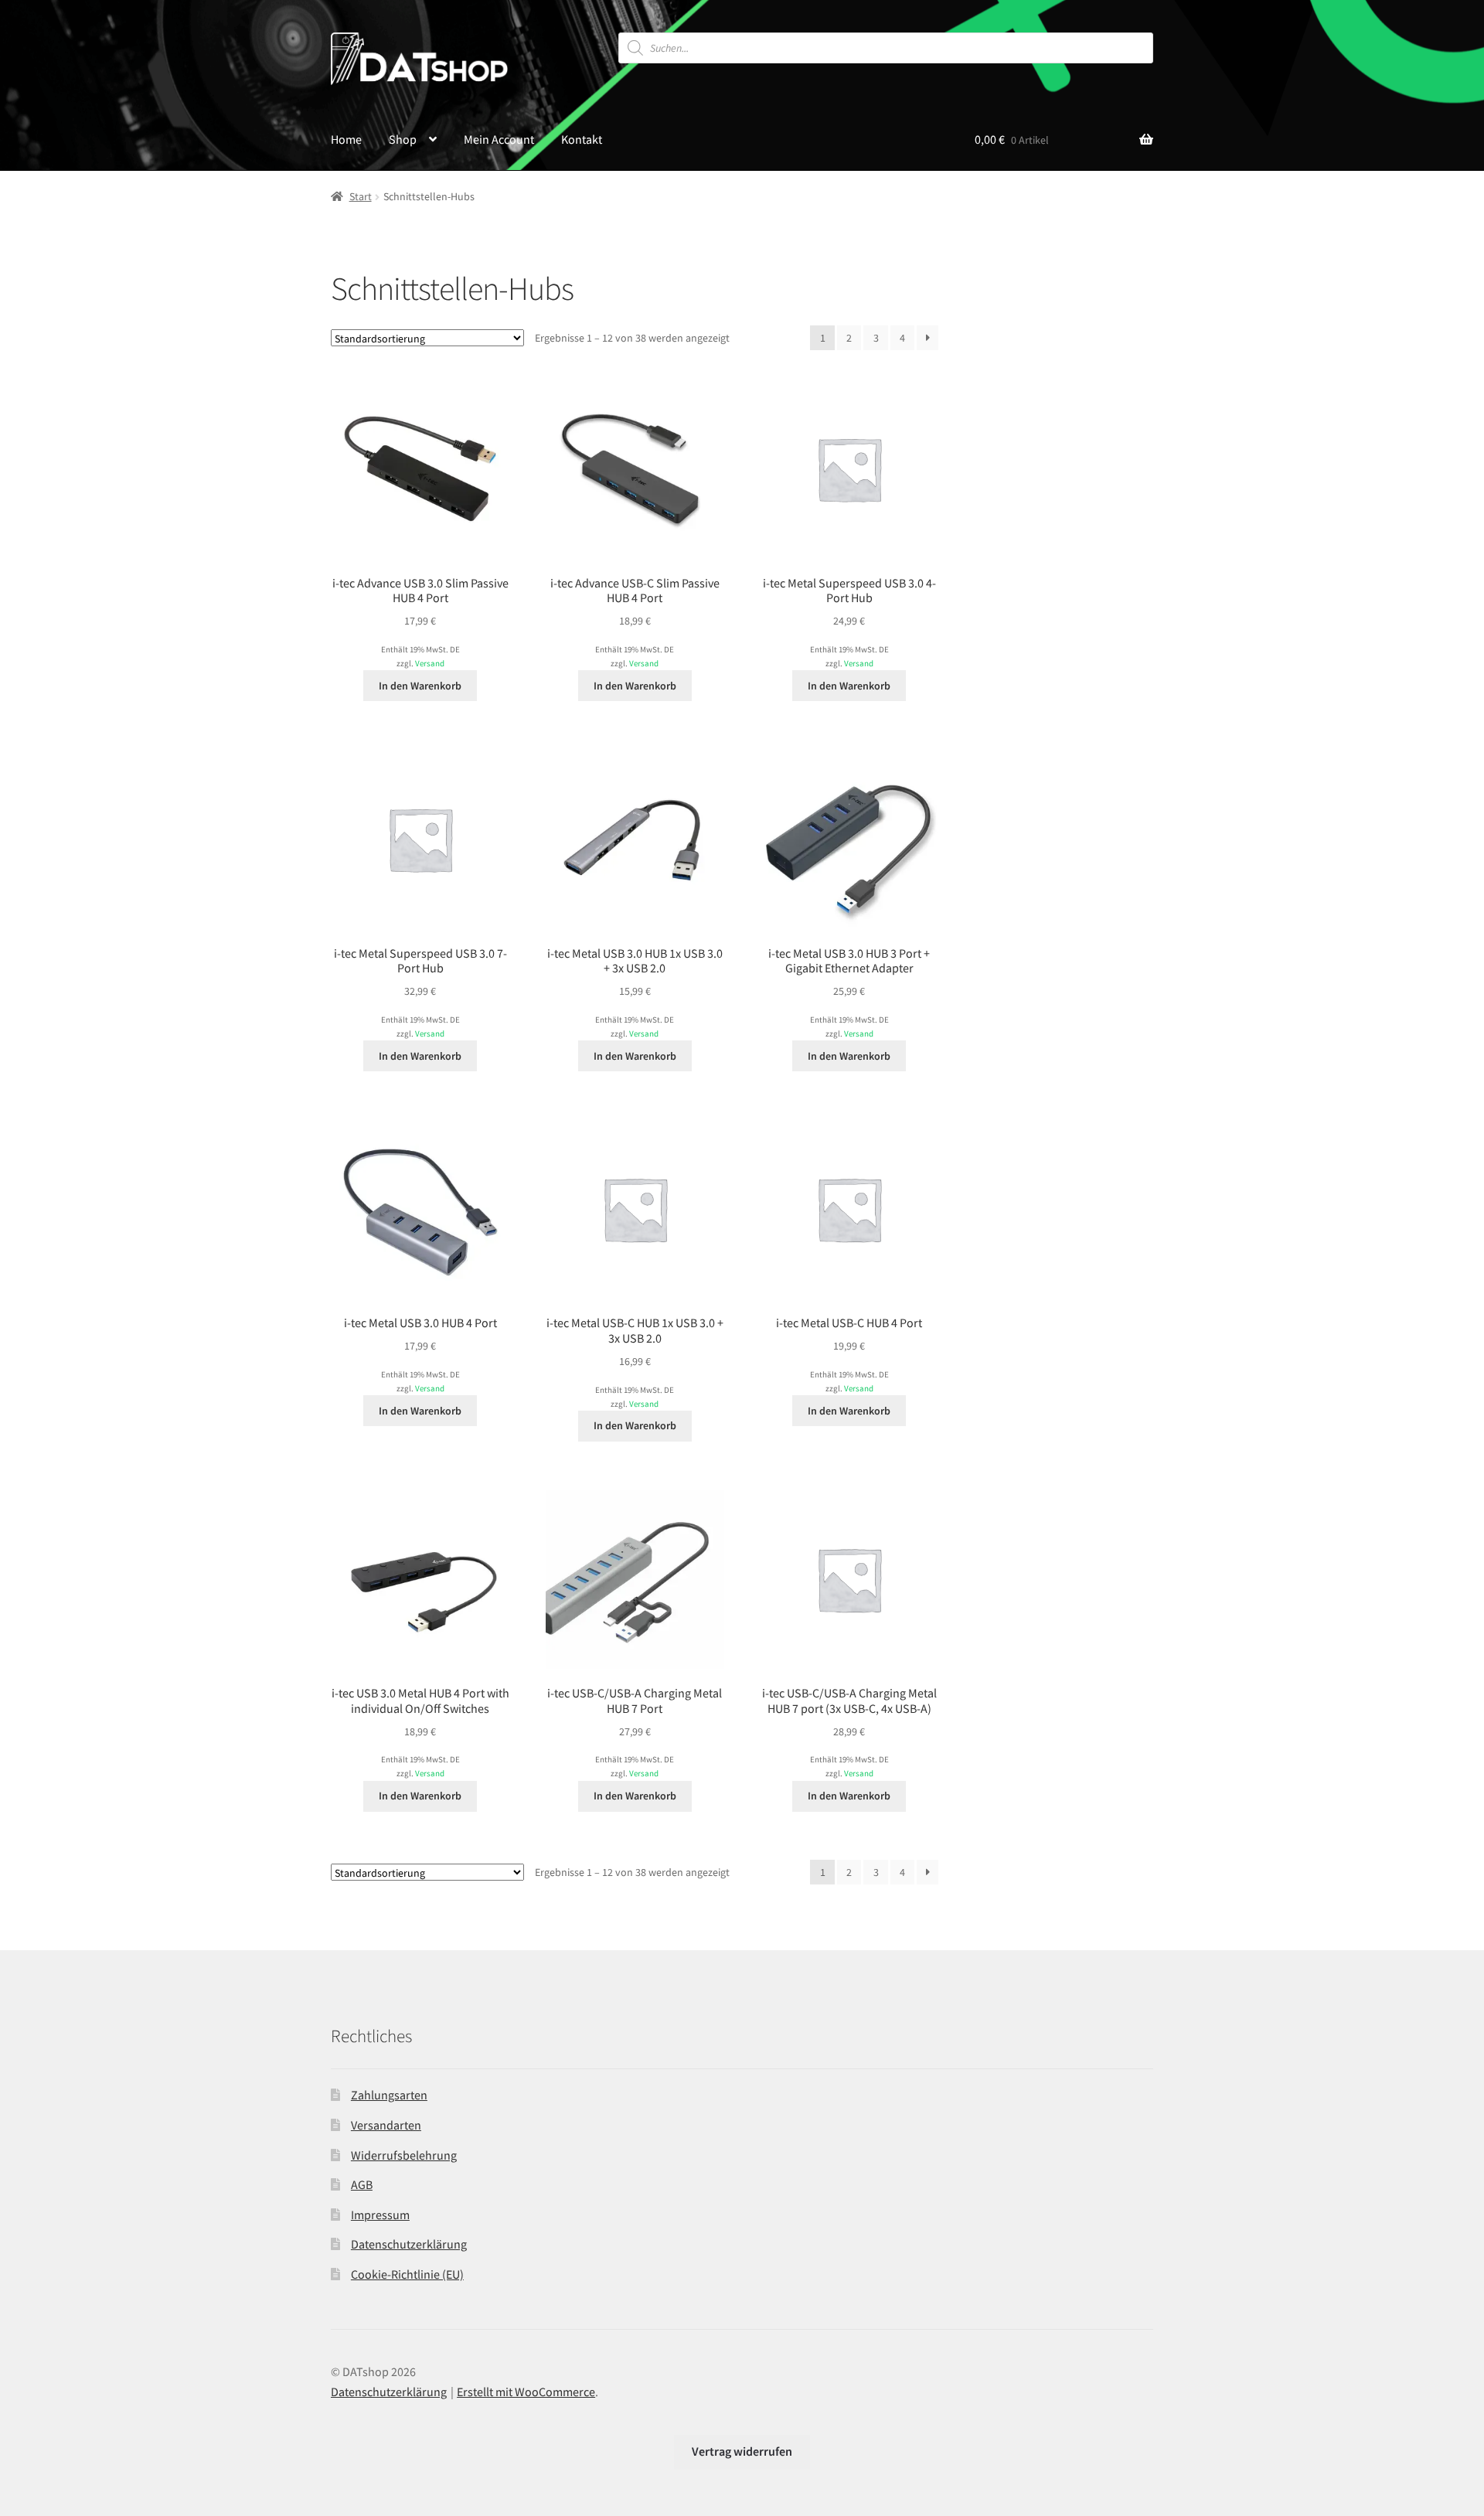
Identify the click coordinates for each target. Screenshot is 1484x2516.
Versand (430, 663)
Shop (403, 139)
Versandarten (386, 2125)
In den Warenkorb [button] (420, 686)
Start (361, 196)
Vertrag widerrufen (742, 2451)
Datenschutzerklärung (409, 2244)
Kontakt (582, 139)
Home (346, 139)
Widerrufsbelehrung (404, 2155)
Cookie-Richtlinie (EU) (407, 2274)
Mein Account (499, 139)
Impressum (380, 2215)
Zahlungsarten (389, 2095)
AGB (362, 2184)
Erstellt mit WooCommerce (526, 2392)
